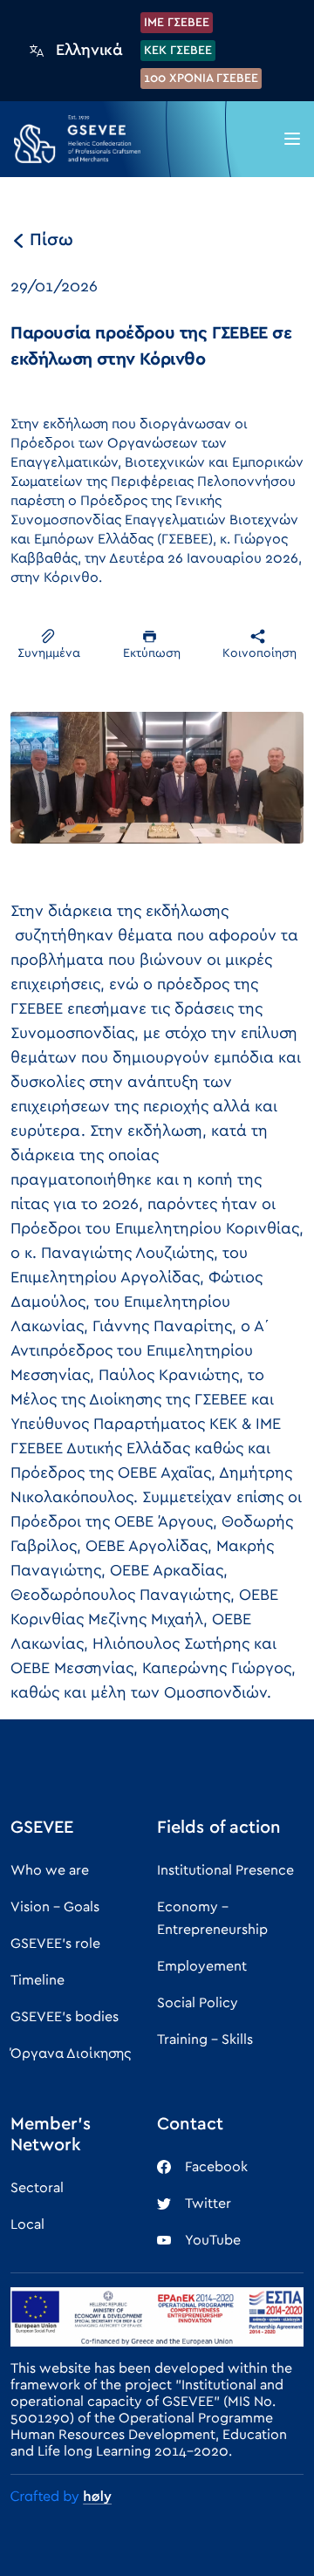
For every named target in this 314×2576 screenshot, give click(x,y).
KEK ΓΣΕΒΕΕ (178, 51)
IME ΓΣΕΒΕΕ (177, 23)
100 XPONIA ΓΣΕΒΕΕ (201, 79)
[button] (292, 139)
